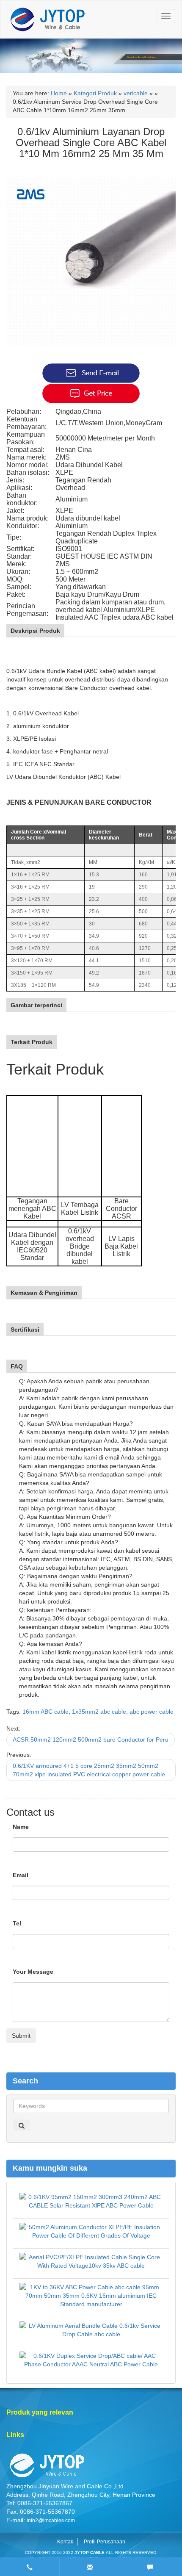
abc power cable (152, 1712)
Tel (17, 1923)
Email (21, 1875)
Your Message (33, 1972)
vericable (136, 93)
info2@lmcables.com (51, 2521)
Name (21, 1827)
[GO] (22, 2125)
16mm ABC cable (45, 1712)
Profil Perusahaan (105, 2542)
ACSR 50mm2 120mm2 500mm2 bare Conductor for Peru (91, 1739)
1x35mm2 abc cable (99, 1712)
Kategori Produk (95, 93)
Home (59, 93)
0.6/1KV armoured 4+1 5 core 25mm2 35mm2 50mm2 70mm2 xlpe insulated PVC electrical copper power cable (89, 1770)
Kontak (65, 2542)
